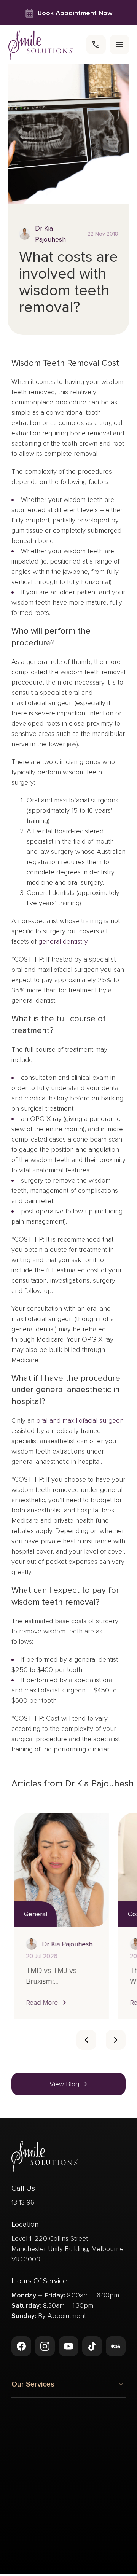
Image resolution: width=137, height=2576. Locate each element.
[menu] (119, 45)
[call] (96, 45)
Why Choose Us (39, 2422)
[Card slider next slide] (116, 2040)
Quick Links (30, 2448)
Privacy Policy (47, 2564)
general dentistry (63, 941)
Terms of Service (96, 2564)
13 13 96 (23, 2202)
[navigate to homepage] (41, 45)
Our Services (33, 2384)
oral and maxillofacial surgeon (80, 1420)
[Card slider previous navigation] (86, 2040)
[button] (44, 2003)
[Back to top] (21, 2534)
